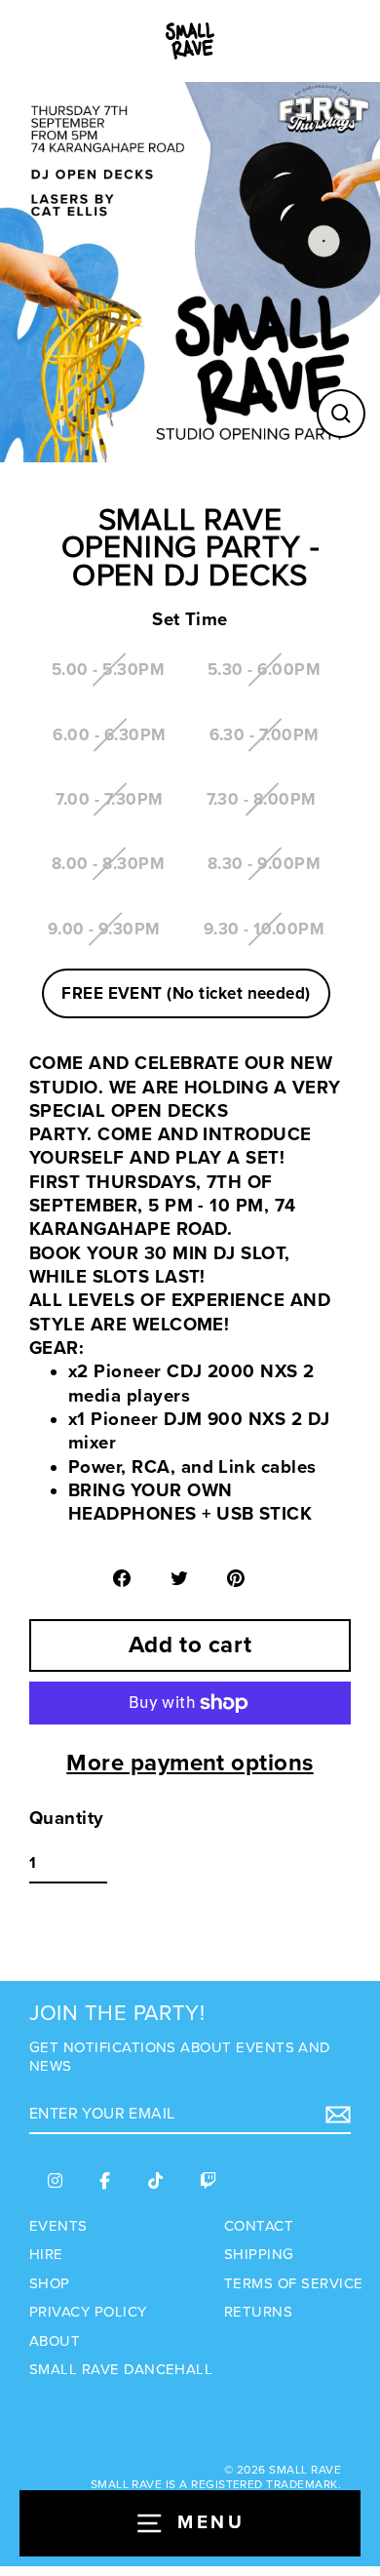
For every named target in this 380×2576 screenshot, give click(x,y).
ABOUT (55, 2341)
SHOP (50, 2283)
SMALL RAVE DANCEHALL (121, 2369)
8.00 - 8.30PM (108, 864)
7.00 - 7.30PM (109, 799)
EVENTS (58, 2226)
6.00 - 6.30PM (109, 735)
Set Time (190, 620)
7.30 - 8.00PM (262, 799)
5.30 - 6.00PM (264, 670)
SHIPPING (259, 2254)
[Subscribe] (335, 2115)
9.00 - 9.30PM (104, 929)
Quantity (67, 1819)
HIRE (46, 2254)
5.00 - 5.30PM (108, 670)
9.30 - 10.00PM (265, 929)
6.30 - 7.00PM (265, 735)
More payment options (190, 1763)
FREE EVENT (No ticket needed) (186, 993)
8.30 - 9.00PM (264, 864)
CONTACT (259, 2226)
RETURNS (258, 2312)
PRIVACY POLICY (88, 2312)
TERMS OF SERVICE (293, 2283)
